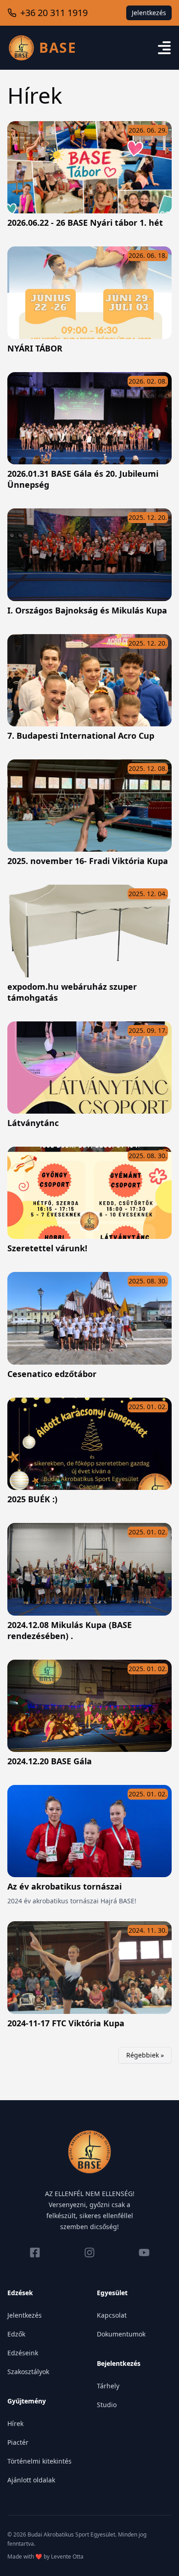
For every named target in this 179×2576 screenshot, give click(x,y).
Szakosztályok (28, 2372)
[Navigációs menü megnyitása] (164, 48)
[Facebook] (35, 2253)
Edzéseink (23, 2353)
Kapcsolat (112, 2315)
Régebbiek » (145, 2055)
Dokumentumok (121, 2334)
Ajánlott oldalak (31, 2480)
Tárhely (108, 2386)
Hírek (15, 2423)
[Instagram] (89, 2253)
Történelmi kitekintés (39, 2461)
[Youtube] (144, 2253)
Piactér (18, 2442)
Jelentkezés (149, 13)
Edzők (16, 2334)
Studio (107, 2405)
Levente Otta (67, 2556)
